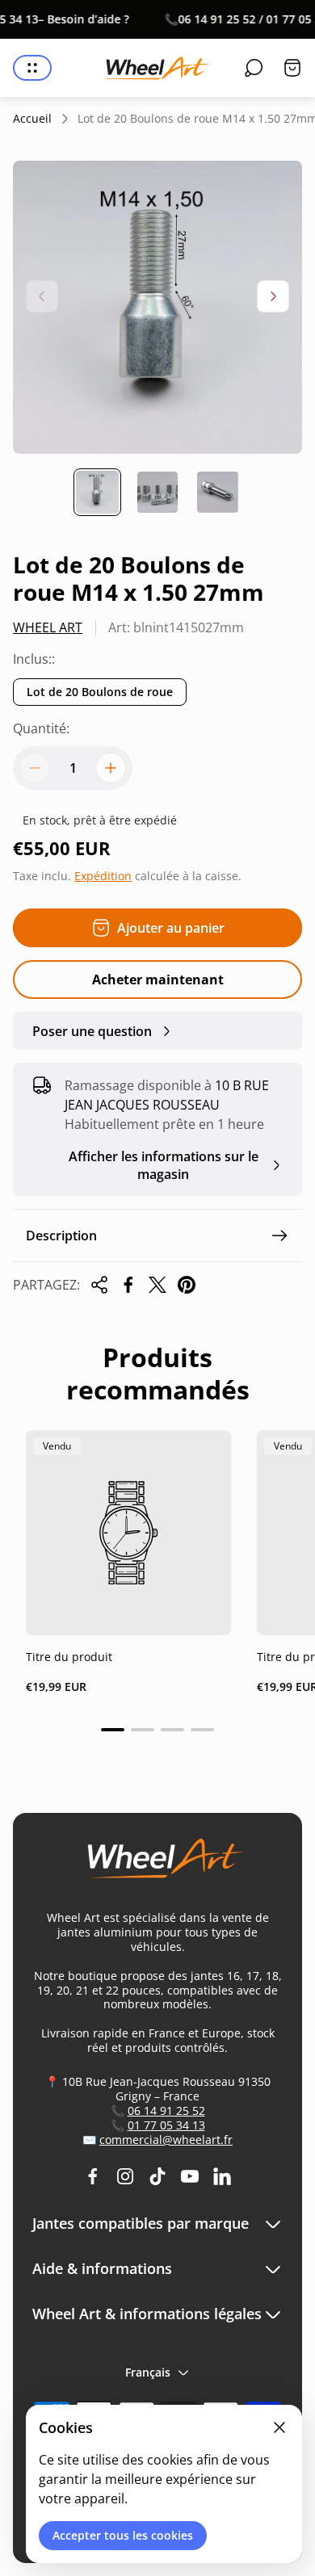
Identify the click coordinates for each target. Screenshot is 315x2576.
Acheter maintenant (158, 980)
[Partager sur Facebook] (128, 1285)
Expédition (103, 876)
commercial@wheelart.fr (166, 2140)
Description (61, 1236)
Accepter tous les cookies (123, 2535)
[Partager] (99, 1285)
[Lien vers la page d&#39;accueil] (157, 1865)
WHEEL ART (48, 627)
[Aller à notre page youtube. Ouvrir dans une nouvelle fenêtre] (190, 2176)
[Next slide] (273, 296)
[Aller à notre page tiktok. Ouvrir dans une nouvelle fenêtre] (157, 2176)
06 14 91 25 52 (166, 2110)
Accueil (32, 119)
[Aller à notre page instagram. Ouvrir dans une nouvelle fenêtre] (125, 2176)
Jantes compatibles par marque (141, 2224)
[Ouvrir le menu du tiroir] (32, 68)
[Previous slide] (42, 296)
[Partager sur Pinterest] (187, 1285)
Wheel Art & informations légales (147, 2314)
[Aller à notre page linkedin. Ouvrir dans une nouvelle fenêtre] (222, 2176)
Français (148, 2372)
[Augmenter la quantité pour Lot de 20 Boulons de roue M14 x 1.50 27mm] (111, 768)
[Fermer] (279, 2427)
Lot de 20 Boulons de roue (100, 692)
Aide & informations (102, 2269)
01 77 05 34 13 (166, 2125)
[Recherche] (254, 68)
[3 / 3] (218, 492)
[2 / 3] (158, 492)
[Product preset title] (128, 1533)
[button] (113, 1730)
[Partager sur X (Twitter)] (157, 1285)
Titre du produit (69, 1657)
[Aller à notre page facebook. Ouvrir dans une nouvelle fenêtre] (93, 2176)
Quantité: (41, 728)
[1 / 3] (97, 492)
